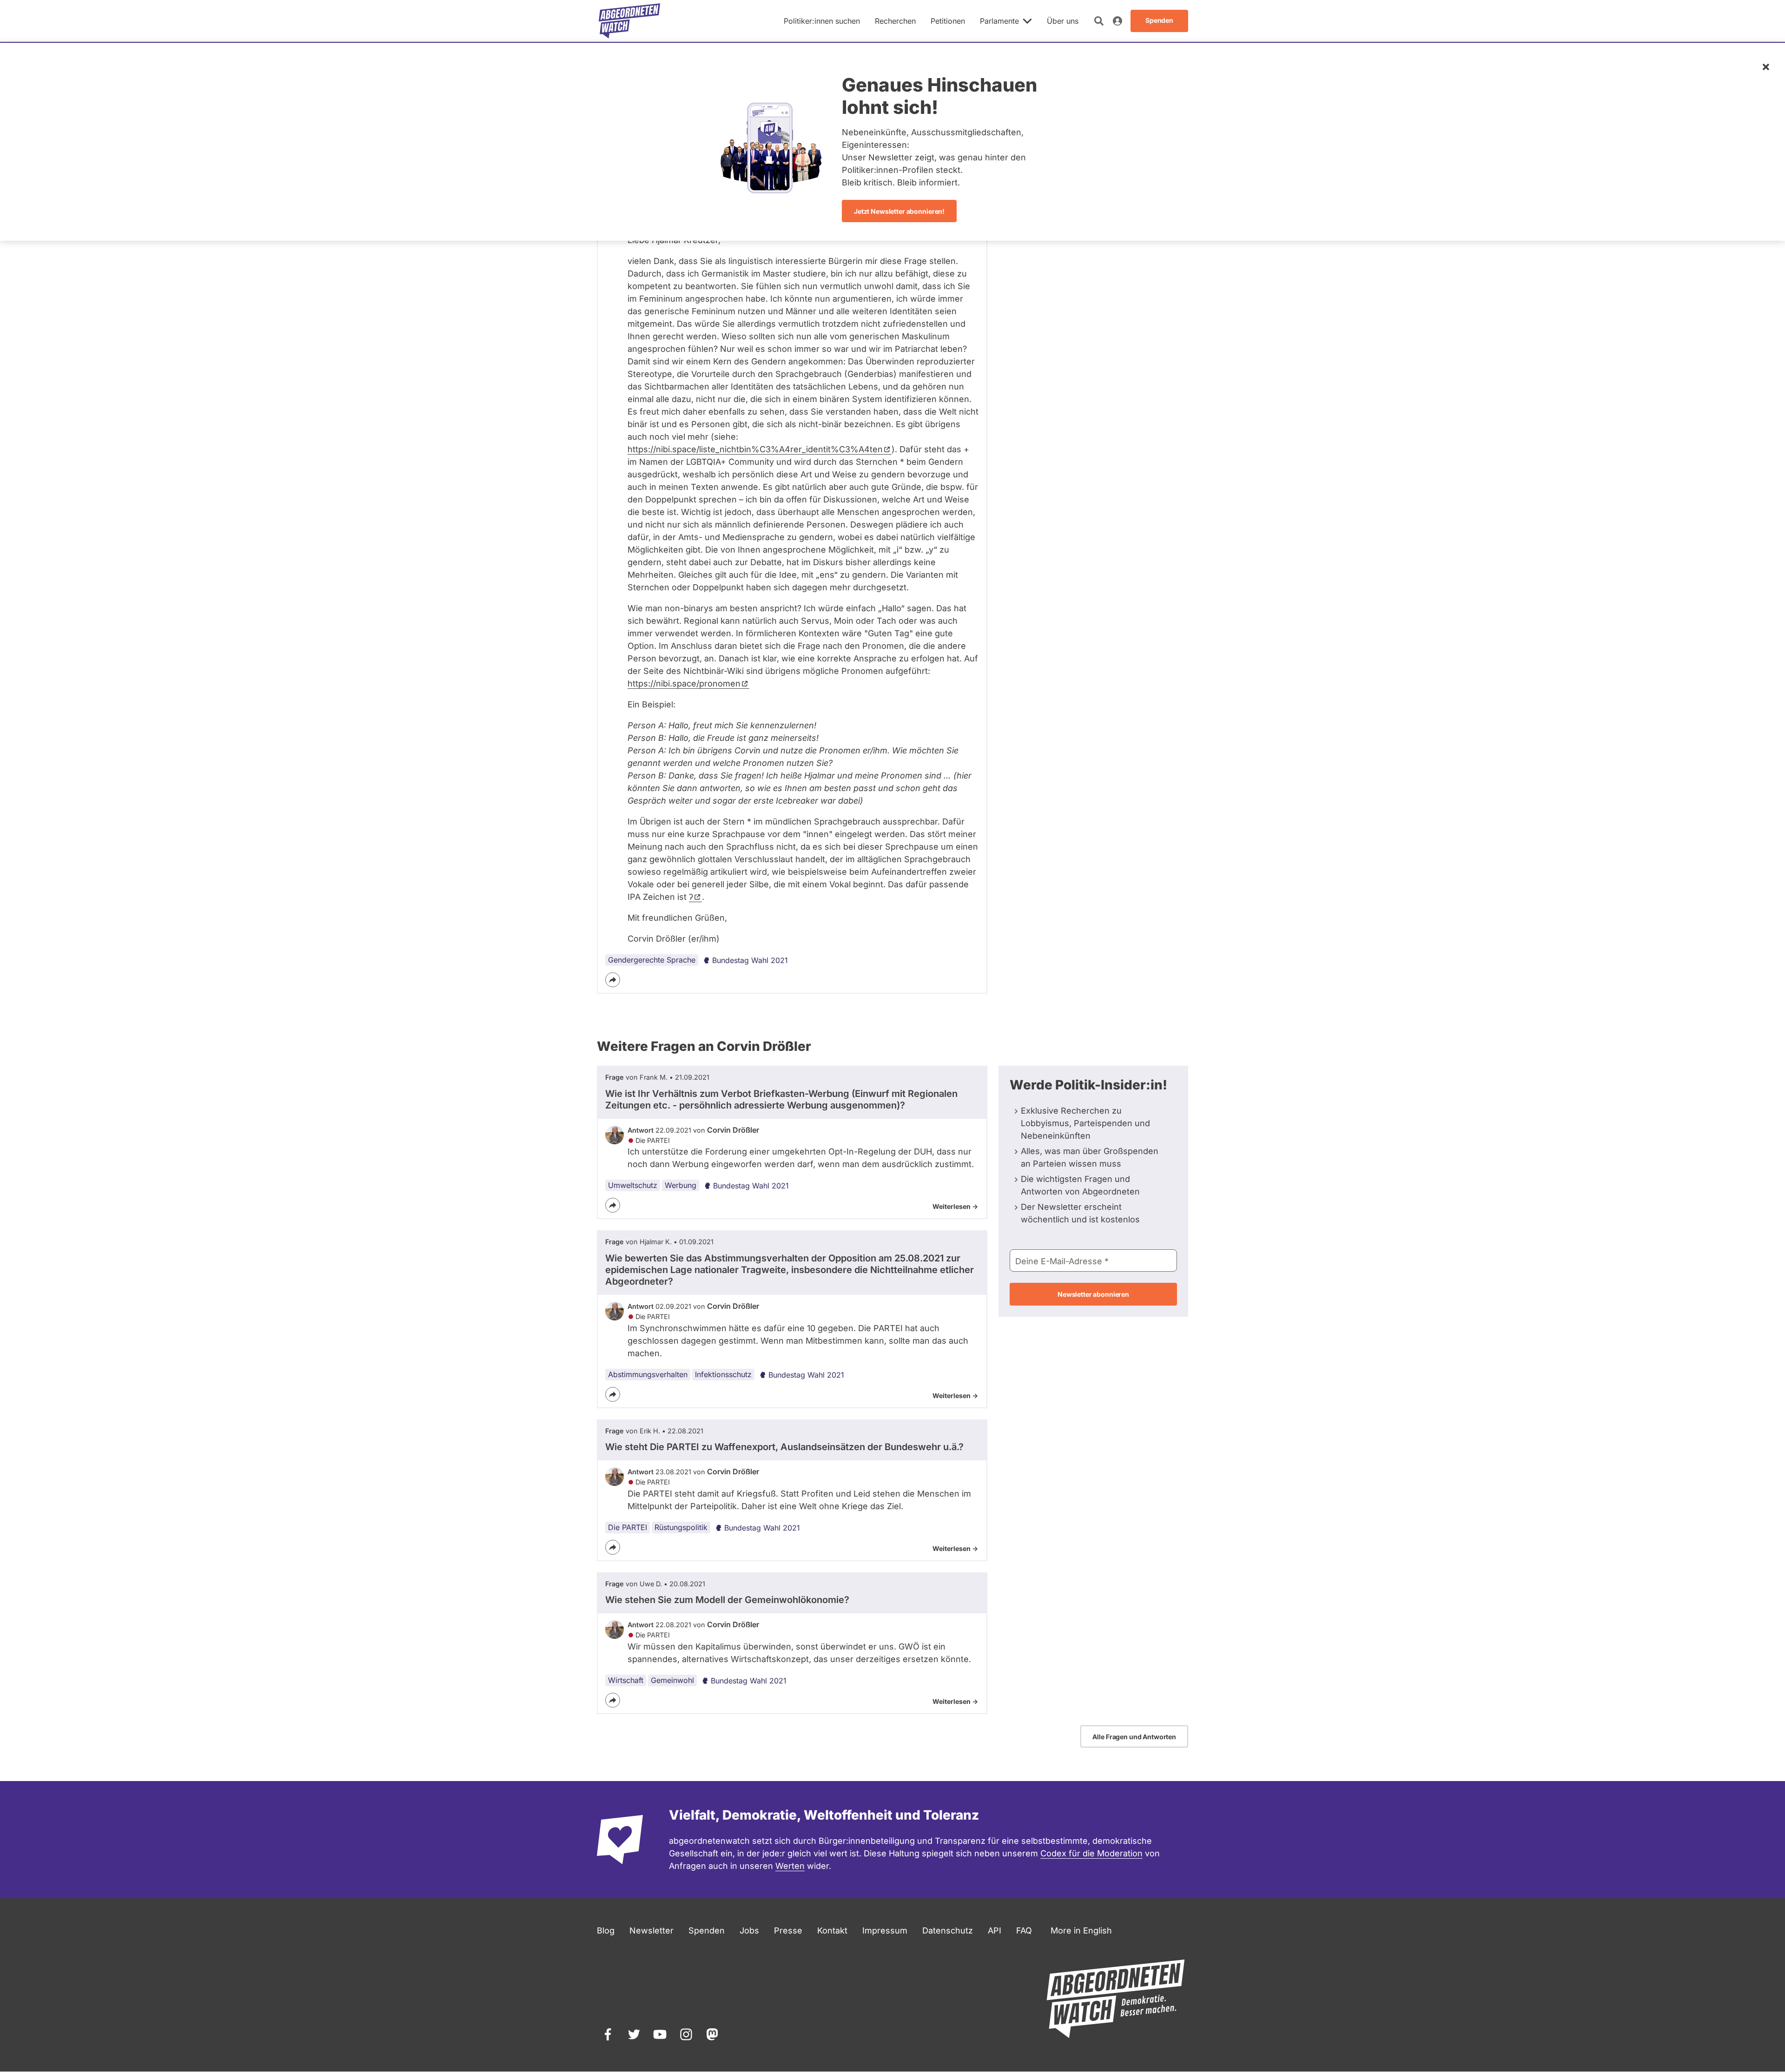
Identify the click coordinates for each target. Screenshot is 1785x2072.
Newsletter (651, 1930)
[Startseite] (629, 21)
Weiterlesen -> (955, 1206)
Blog (606, 1930)
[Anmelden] (1117, 21)
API (995, 1930)
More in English (1081, 1930)
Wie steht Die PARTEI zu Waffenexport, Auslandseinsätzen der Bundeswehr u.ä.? (784, 1447)
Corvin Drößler (733, 1130)
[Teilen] (613, 980)
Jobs (749, 1930)
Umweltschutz (633, 1185)
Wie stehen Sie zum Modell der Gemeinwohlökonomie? (727, 1600)
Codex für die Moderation (1091, 1853)
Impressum (885, 1930)
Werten (790, 1866)
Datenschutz (948, 1930)
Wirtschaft (626, 1680)
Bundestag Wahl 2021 (750, 960)
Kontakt (832, 1930)
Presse (788, 1930)
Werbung (681, 1185)
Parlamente (999, 21)
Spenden (707, 1930)
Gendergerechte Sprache (652, 960)
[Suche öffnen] (1099, 21)
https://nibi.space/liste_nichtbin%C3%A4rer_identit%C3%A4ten (755, 449)
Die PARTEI (628, 1527)
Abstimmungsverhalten (648, 1374)
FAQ (1024, 1930)
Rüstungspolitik (681, 1527)
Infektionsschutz (723, 1374)
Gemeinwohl (672, 1680)
